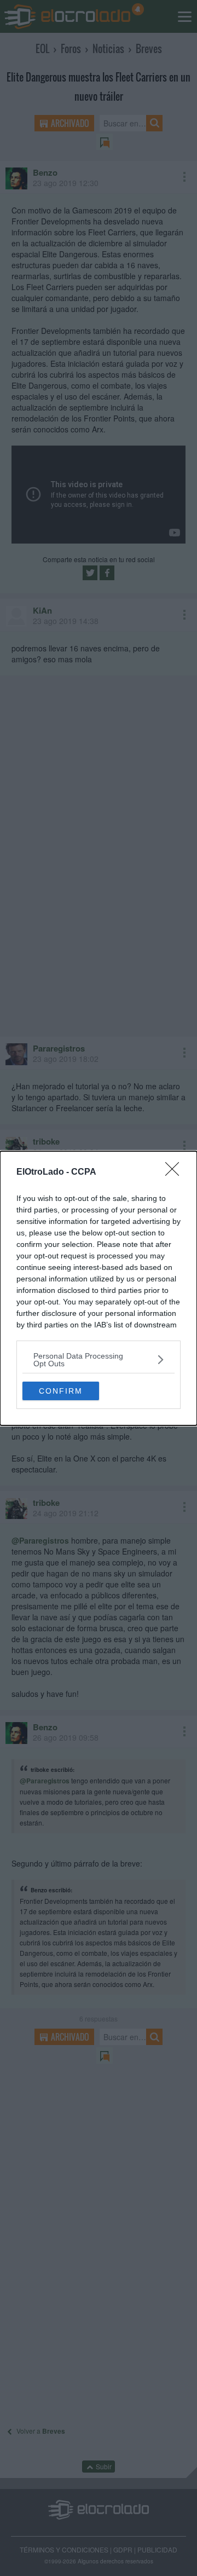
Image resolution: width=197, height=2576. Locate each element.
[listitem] (99, 1360)
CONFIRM (61, 1391)
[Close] (176, 1173)
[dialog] (99, 1288)
